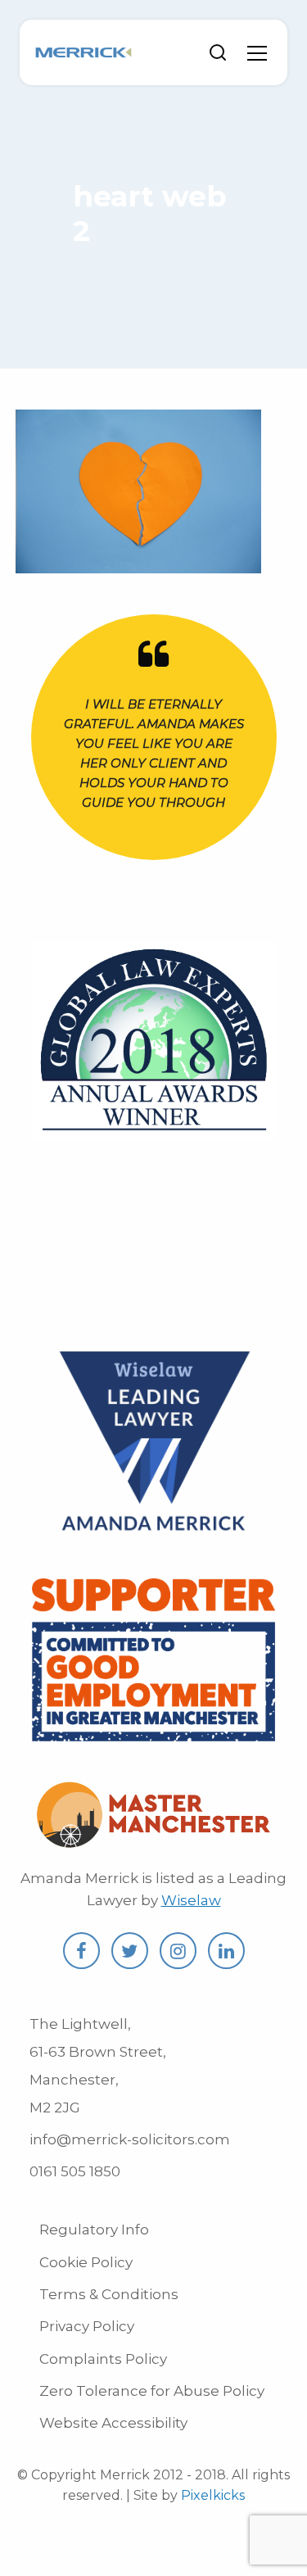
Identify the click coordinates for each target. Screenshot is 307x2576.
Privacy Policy (87, 2326)
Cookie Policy (86, 2262)
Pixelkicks (213, 2495)
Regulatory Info (94, 2230)
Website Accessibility (113, 2423)
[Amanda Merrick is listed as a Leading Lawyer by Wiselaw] (154, 1534)
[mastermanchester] (153, 1839)
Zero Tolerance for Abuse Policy (152, 2391)
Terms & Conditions (109, 2294)
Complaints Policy (103, 2359)
